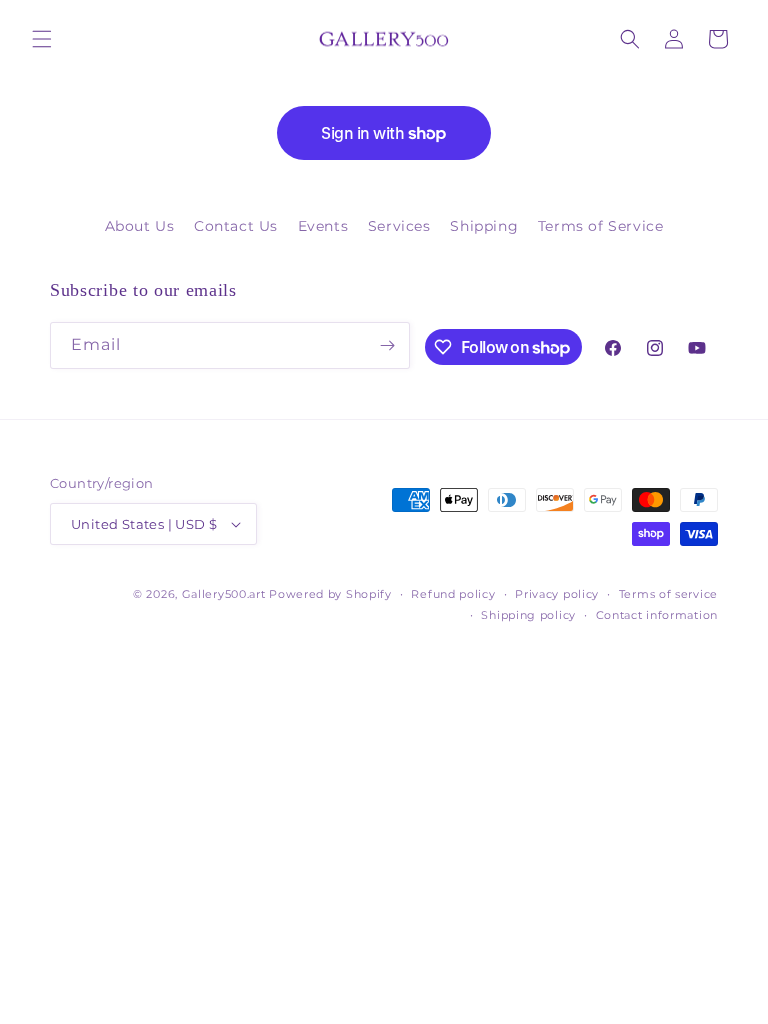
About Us (140, 226)
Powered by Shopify (330, 594)
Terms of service (668, 594)
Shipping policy (528, 615)
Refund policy (453, 594)
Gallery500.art (224, 594)
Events (323, 226)
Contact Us (236, 226)
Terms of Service (601, 226)
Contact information (657, 615)
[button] (42, 39)
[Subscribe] (387, 345)
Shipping (484, 226)
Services (399, 226)
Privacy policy (557, 594)
